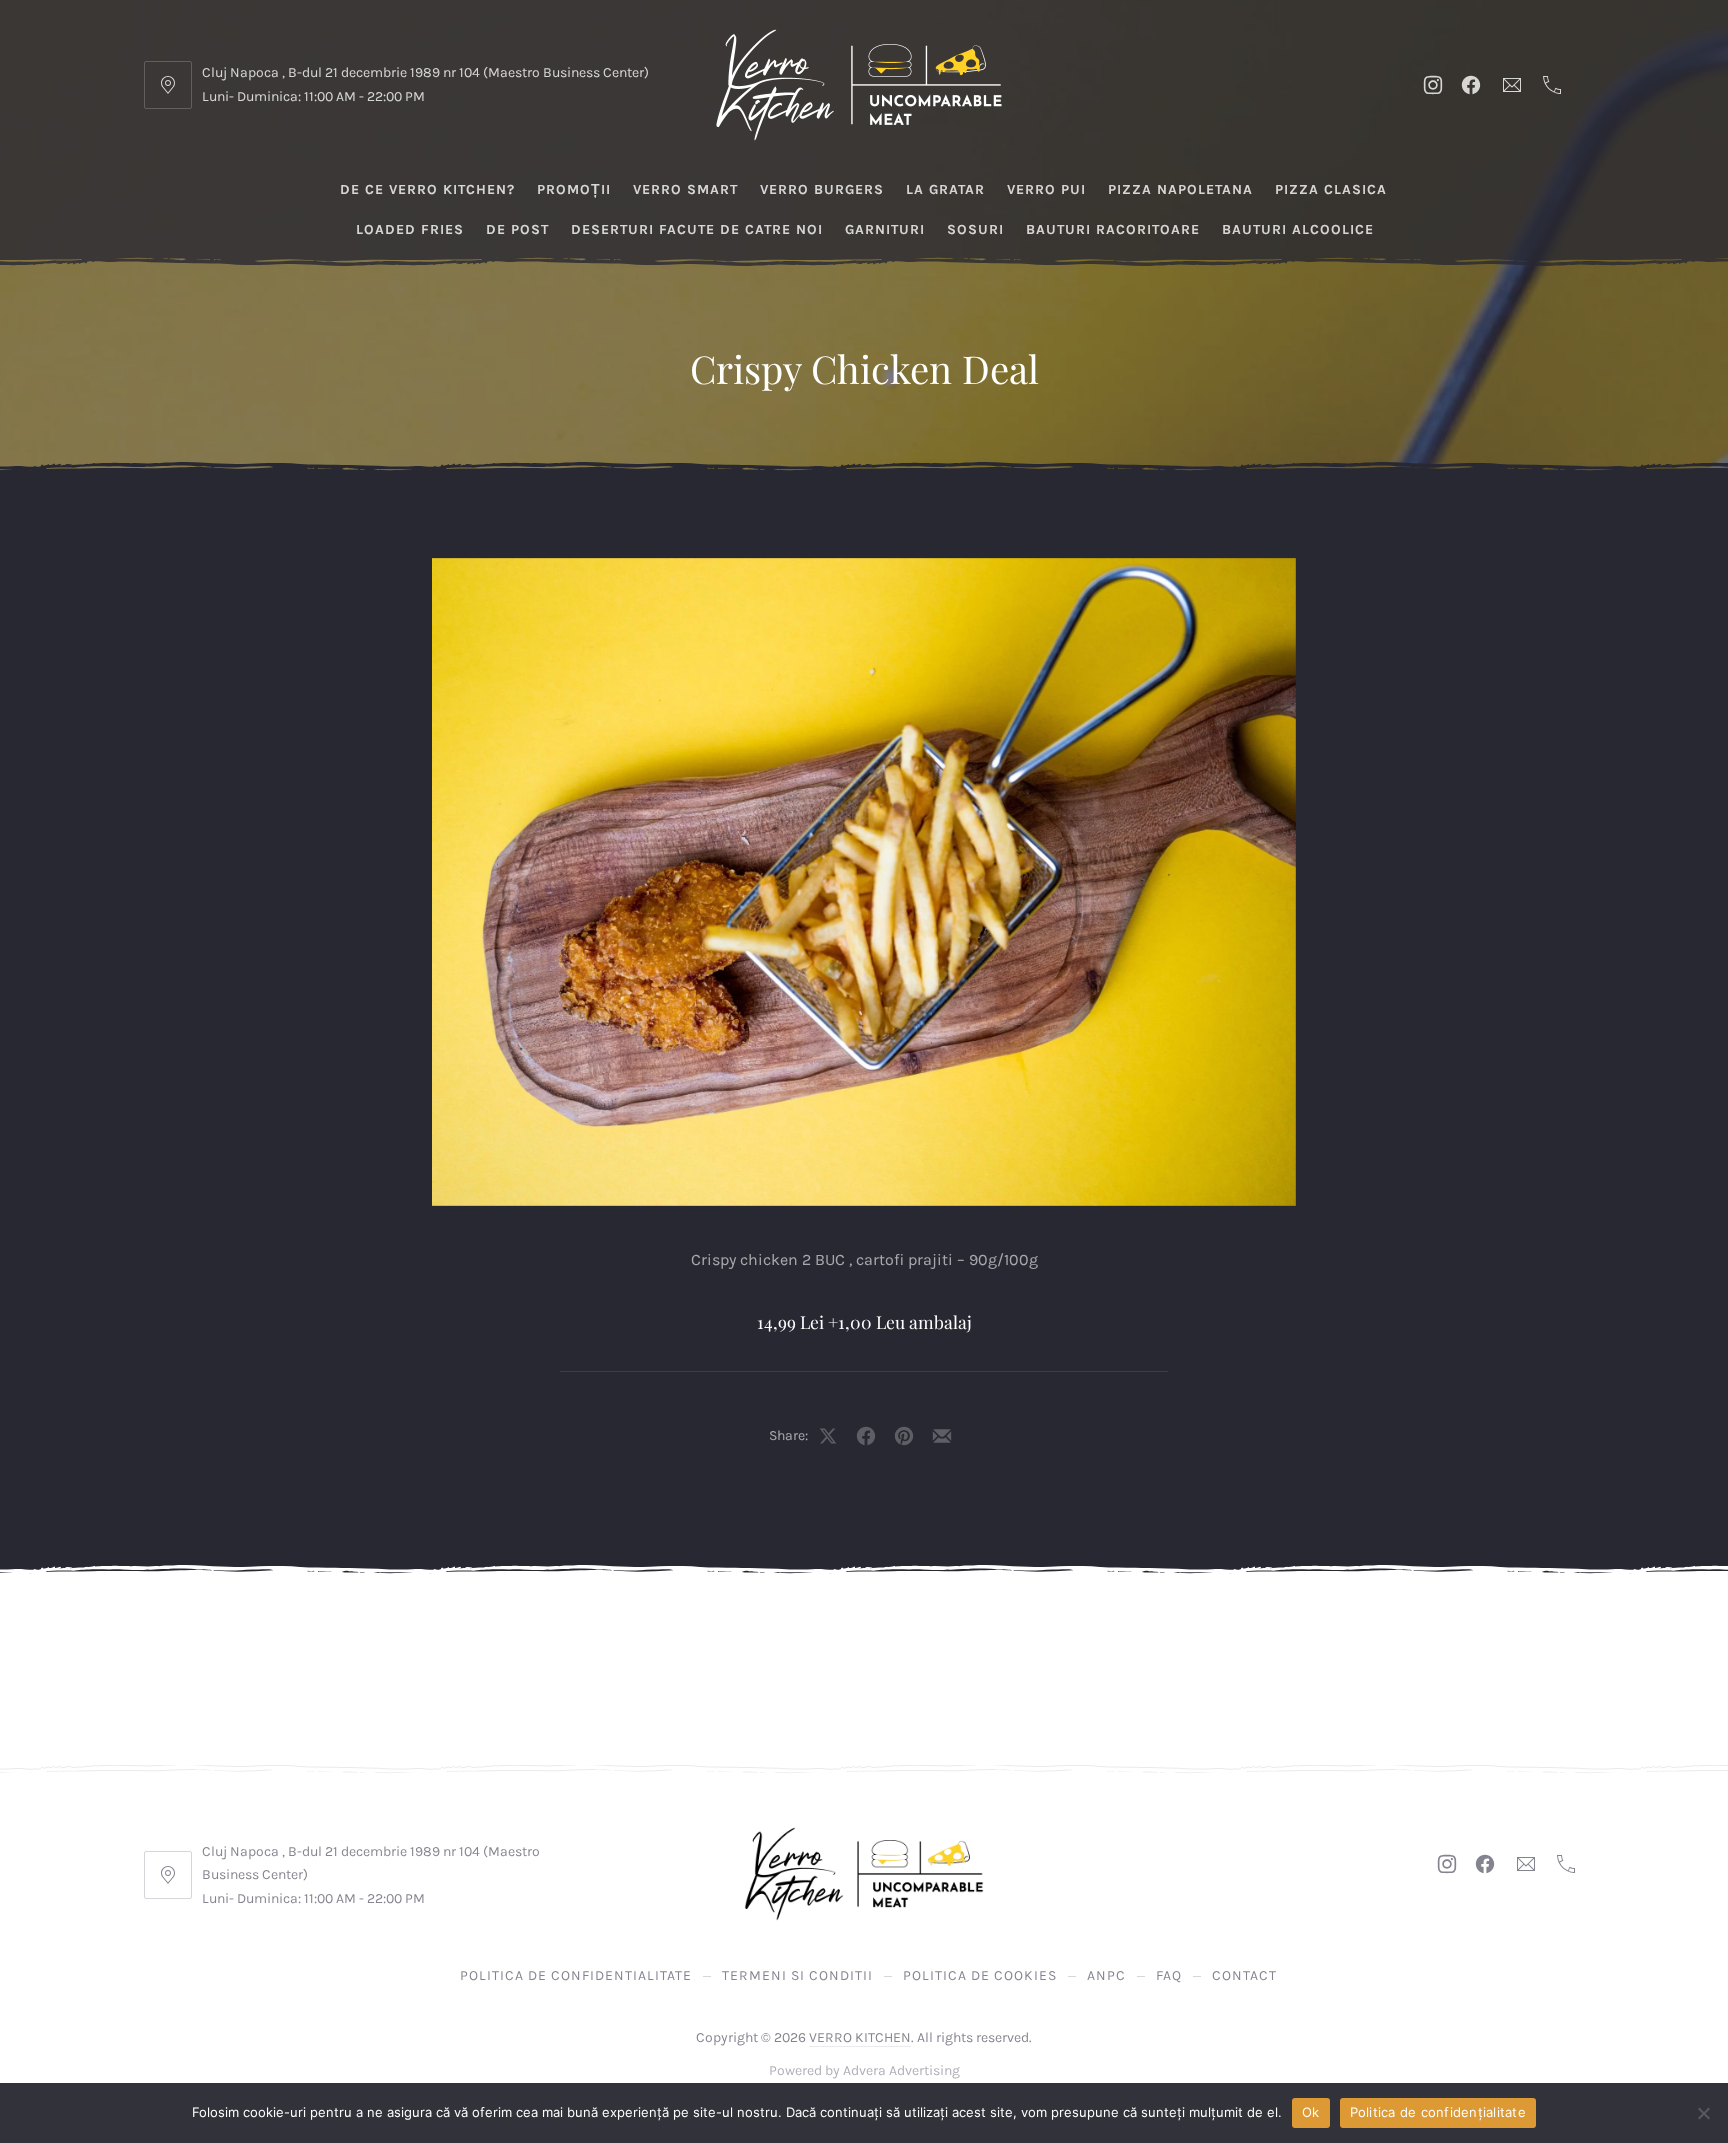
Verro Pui (1046, 189)
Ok (1311, 2112)
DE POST (517, 229)
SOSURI (975, 229)
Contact (1244, 1975)
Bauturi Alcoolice (1298, 229)
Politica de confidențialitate (1438, 2112)
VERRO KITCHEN (860, 2037)
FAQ (1169, 1975)
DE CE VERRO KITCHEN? (427, 189)
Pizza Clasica (1331, 189)
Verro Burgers (822, 189)
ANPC (1106, 1975)
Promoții (574, 189)
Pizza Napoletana (1180, 189)
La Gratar (945, 189)
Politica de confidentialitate (576, 1975)
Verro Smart (685, 189)
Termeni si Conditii (797, 1975)
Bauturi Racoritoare (1113, 229)
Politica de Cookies (980, 1975)
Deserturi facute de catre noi (697, 229)
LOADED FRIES (410, 229)
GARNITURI (885, 229)
